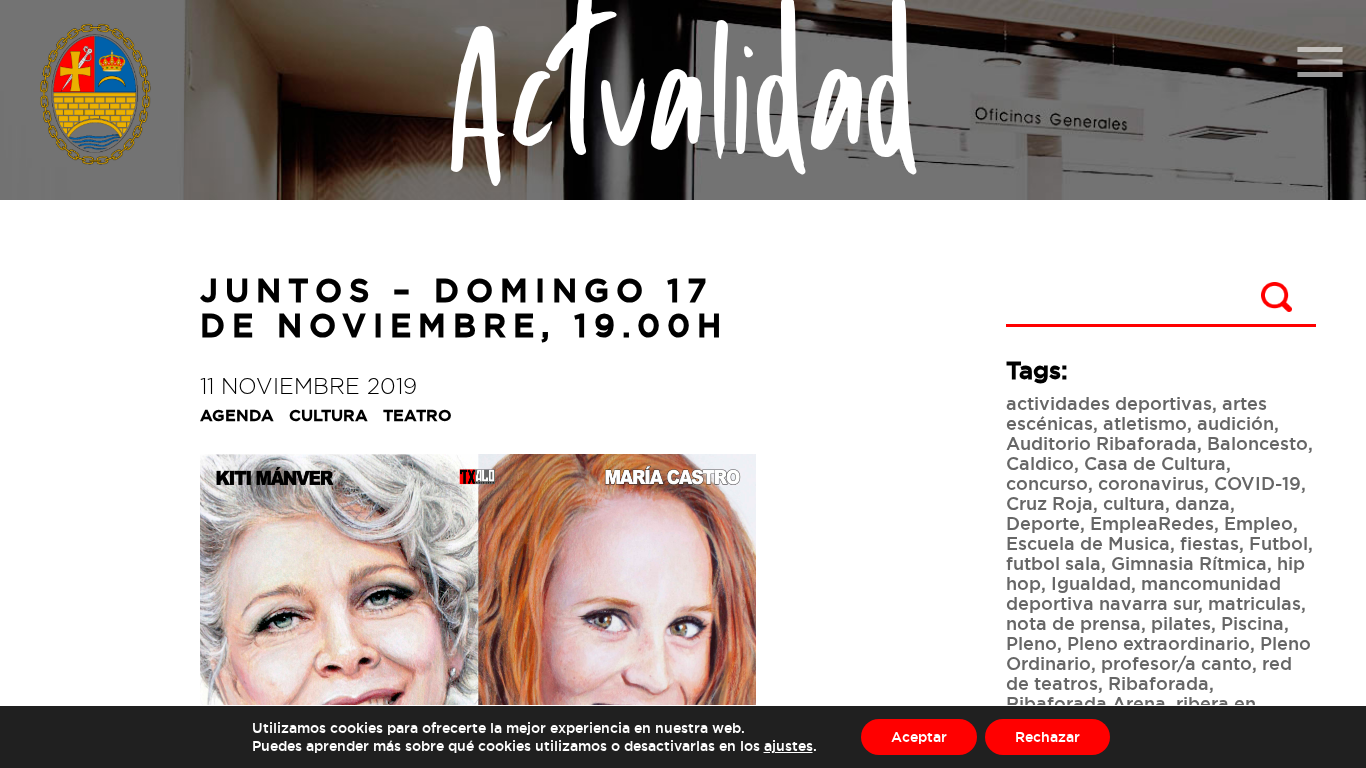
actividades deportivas (1109, 403)
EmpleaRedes (1152, 523)
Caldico (1040, 463)
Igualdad (1091, 583)
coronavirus (1151, 483)
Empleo (1258, 523)
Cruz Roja (1049, 503)
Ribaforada (1158, 683)
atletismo (1145, 423)
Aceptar (919, 736)
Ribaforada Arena (1086, 703)
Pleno (1031, 643)
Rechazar (1047, 736)
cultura (1134, 503)
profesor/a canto (1176, 663)
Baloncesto (1257, 443)
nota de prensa (1073, 623)
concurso (1047, 483)
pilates (1181, 623)
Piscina (1252, 623)
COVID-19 (1257, 483)
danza (1202, 503)
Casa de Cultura (1155, 463)
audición (1235, 423)
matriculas (1254, 603)
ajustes (788, 745)
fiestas (1209, 543)
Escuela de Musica (1088, 543)
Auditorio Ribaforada (1101, 443)
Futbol (1278, 543)
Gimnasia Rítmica (1189, 563)
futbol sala (1053, 563)
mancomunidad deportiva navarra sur (1143, 593)
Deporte (1043, 523)
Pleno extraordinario (1158, 643)
